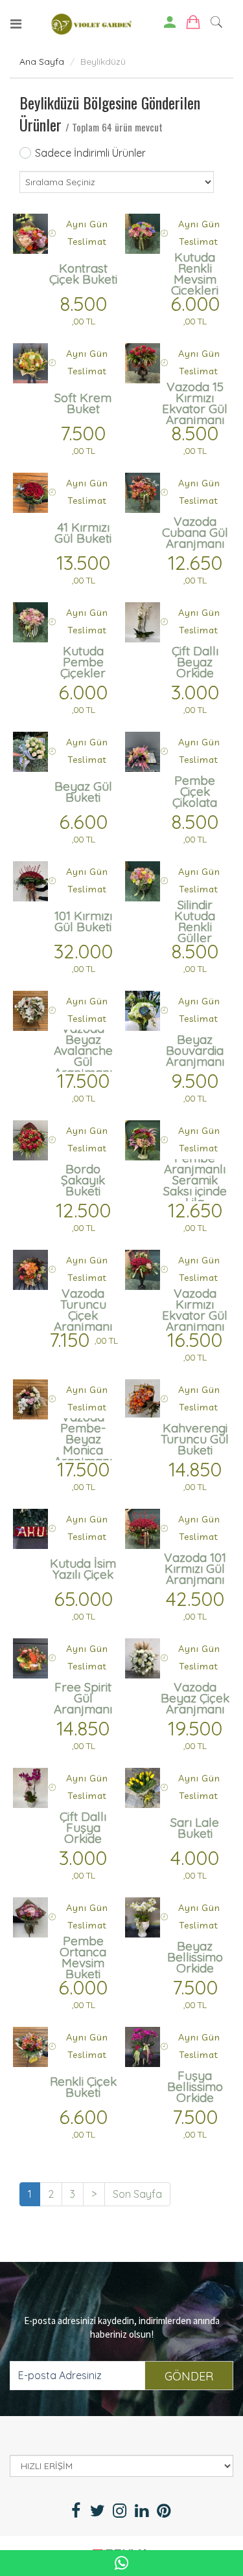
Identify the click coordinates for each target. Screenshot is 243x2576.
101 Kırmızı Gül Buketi (83, 921)
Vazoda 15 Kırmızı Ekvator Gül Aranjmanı (195, 403)
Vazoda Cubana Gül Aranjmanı (195, 532)
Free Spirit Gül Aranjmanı (83, 1698)
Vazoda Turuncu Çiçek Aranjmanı (83, 1310)
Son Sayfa (137, 2194)
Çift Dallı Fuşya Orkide (83, 1827)
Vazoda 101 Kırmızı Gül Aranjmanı (195, 1568)
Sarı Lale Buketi (195, 1828)
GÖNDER (189, 2376)
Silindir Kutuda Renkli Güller (195, 921)
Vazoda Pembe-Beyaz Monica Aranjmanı (83, 1439)
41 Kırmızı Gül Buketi (83, 533)
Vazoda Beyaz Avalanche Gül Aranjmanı (83, 1051)
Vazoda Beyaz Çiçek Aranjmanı (195, 1698)
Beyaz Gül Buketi (83, 792)
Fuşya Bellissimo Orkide (195, 2086)
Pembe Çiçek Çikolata (195, 791)
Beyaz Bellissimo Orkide (195, 1957)
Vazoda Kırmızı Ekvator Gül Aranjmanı (195, 1310)
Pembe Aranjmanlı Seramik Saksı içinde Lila (195, 1180)
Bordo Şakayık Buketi (83, 1180)
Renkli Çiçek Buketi (83, 2087)
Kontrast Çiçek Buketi (83, 274)
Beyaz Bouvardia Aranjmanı (195, 1050)
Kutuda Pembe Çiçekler (83, 662)
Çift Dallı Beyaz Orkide (195, 662)
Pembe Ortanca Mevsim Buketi (83, 1957)
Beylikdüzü (103, 62)
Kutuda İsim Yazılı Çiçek (83, 1569)
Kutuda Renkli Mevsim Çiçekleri (195, 274)
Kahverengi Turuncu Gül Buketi (195, 1439)
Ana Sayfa (42, 62)
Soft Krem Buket (83, 403)
